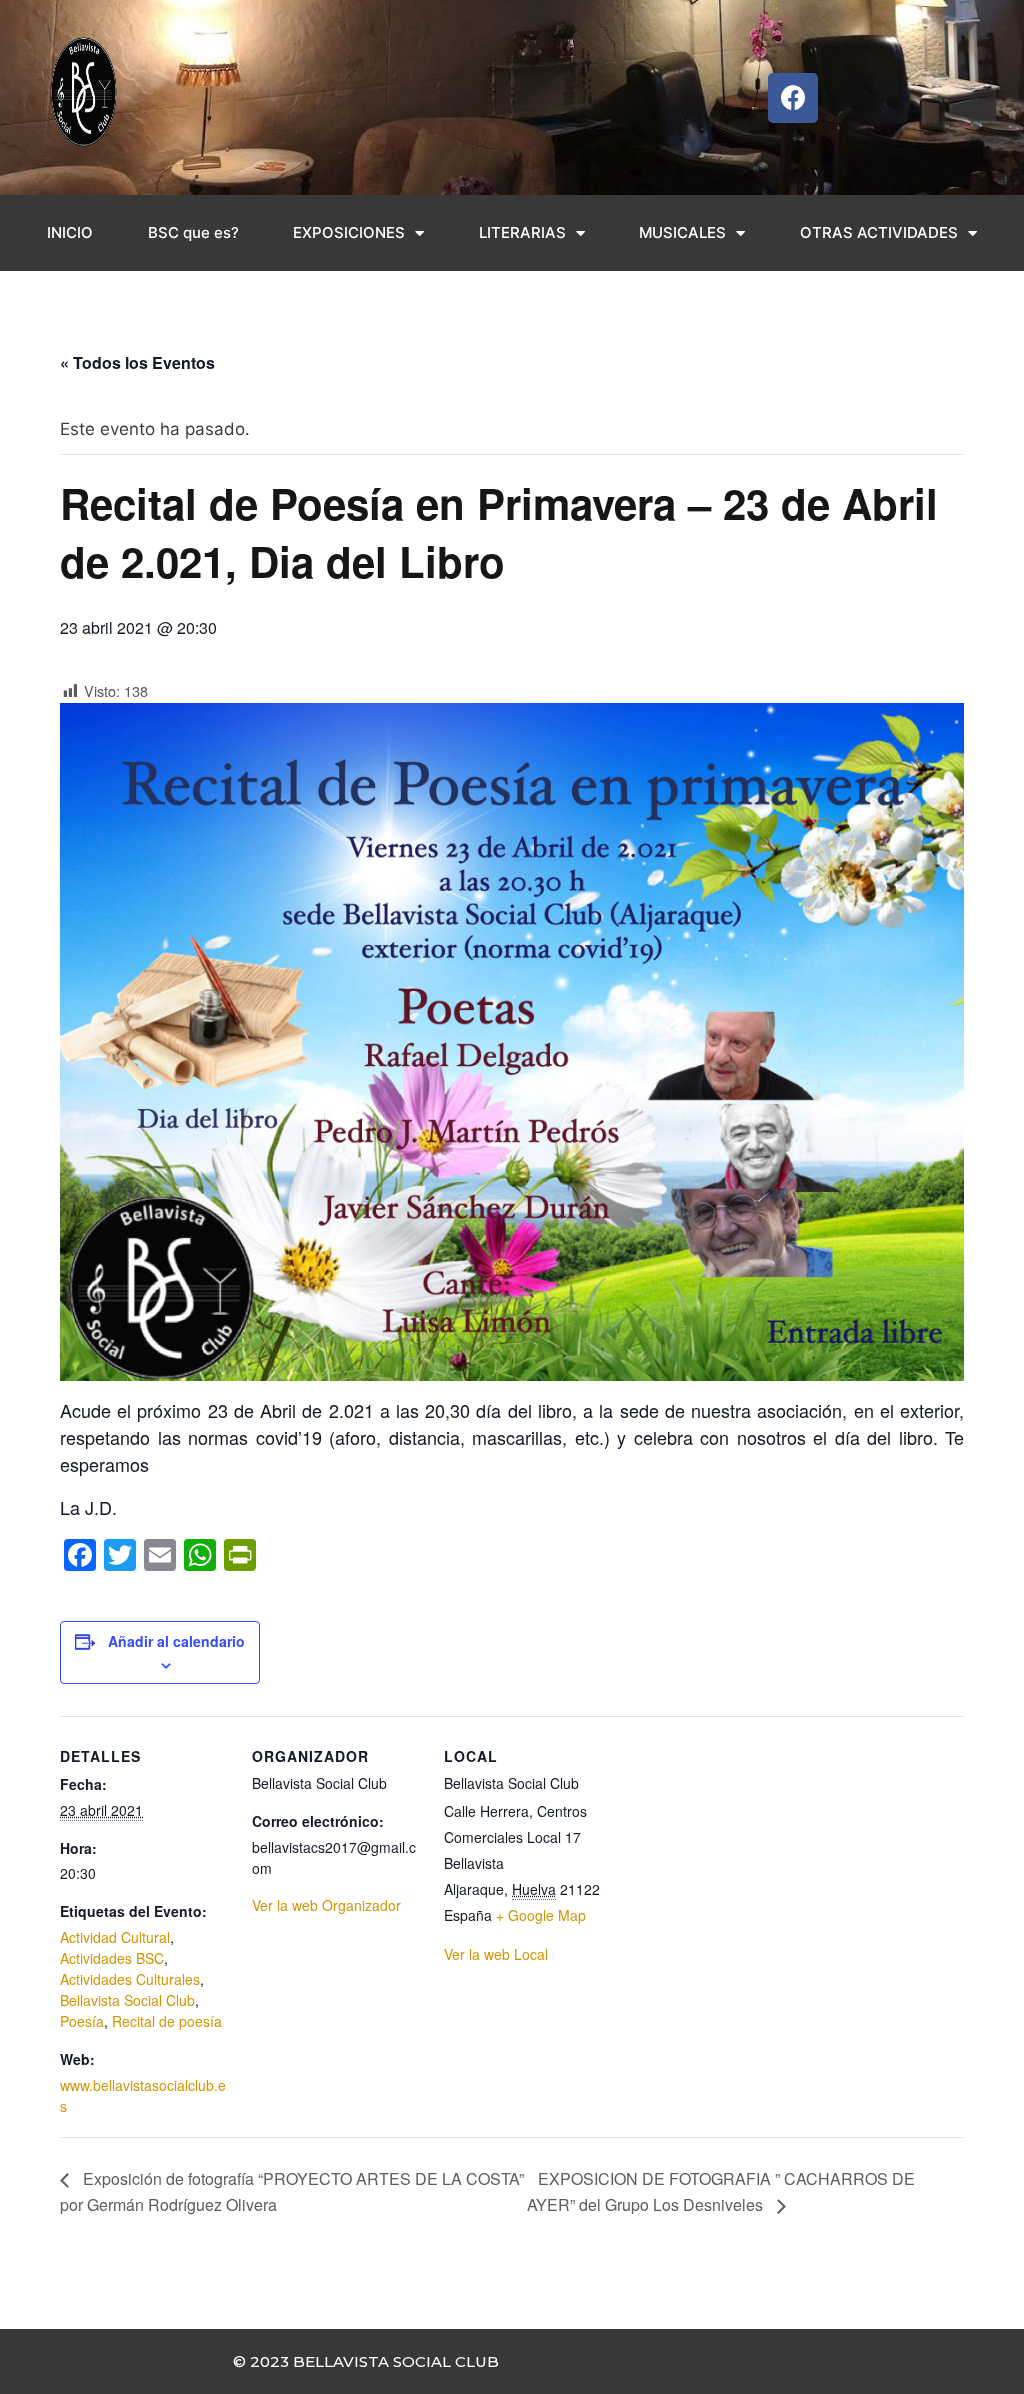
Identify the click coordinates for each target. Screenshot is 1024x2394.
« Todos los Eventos (137, 362)
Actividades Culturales (130, 1979)
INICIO (70, 232)
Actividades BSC (112, 1958)
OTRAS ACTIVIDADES (879, 232)
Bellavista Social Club (127, 2000)
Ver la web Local (496, 1954)
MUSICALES (682, 232)
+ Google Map (541, 1915)
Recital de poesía (167, 2021)
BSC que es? (193, 232)
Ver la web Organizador (326, 1905)
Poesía (82, 2021)
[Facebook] (793, 98)
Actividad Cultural (115, 1937)
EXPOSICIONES (349, 232)
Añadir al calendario (176, 1641)
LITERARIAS (522, 232)
